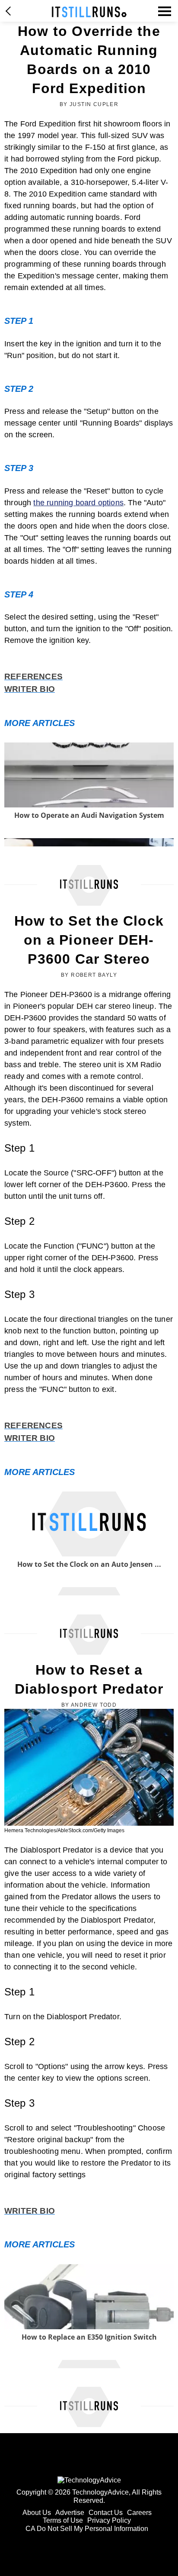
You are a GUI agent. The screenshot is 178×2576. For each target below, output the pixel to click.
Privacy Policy (109, 2520)
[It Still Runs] (89, 12)
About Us (37, 2513)
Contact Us (106, 2513)
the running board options (78, 503)
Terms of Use (63, 2520)
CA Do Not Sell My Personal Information (87, 2529)
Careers (139, 2513)
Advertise (70, 2513)
